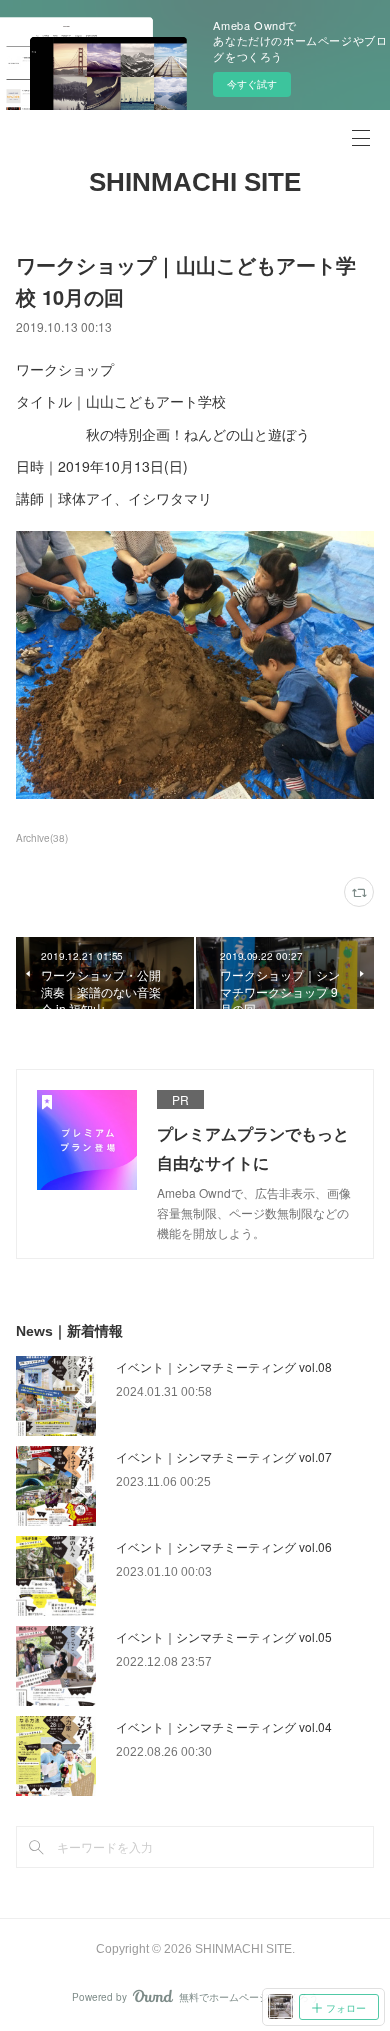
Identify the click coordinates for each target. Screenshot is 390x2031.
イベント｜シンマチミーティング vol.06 (224, 1546)
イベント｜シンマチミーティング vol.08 (224, 1366)
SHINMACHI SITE (195, 182)
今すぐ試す (252, 84)
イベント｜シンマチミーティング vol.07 (224, 1456)
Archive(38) (42, 838)
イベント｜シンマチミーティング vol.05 (224, 1636)
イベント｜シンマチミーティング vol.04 (224, 1726)
